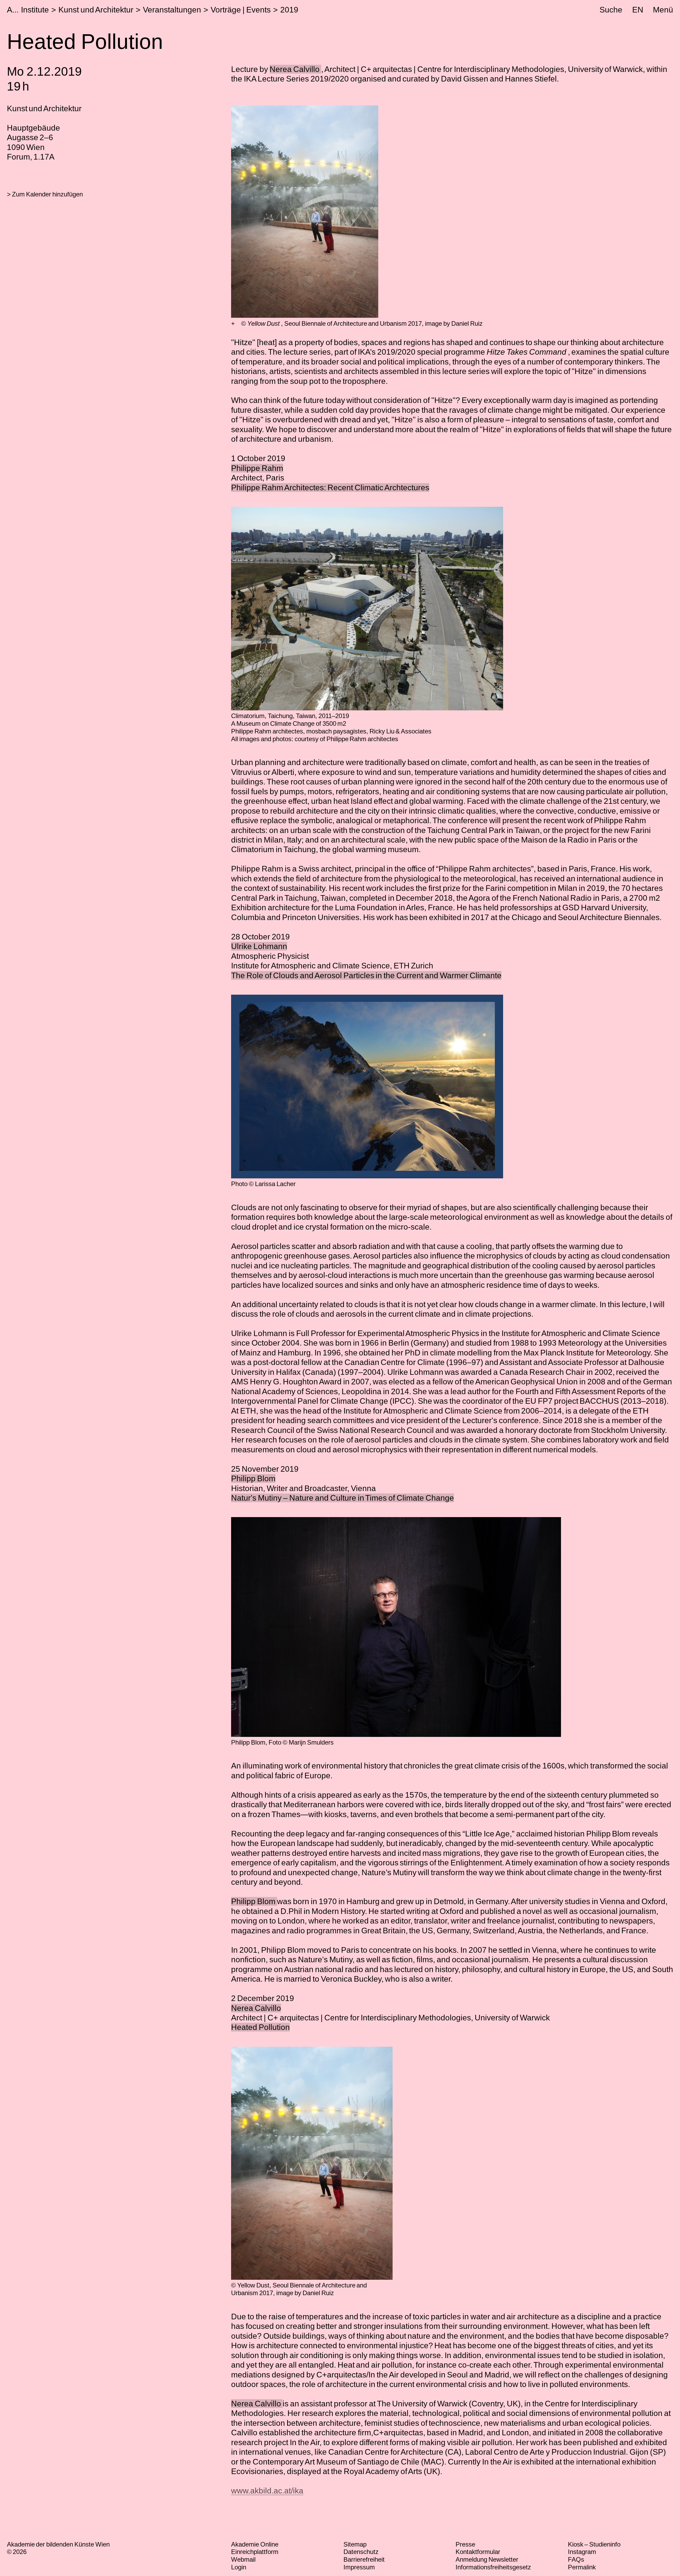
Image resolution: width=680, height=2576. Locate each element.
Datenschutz (361, 2552)
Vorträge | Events (241, 10)
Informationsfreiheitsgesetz (493, 2567)
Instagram (582, 2552)
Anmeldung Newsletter (487, 2559)
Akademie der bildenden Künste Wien (58, 2544)
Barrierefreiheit (364, 2559)
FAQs (576, 2559)
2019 (289, 10)
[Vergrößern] (233, 324)
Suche (611, 10)
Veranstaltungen (172, 10)
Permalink (582, 2567)
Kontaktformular (478, 2552)
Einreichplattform (255, 2552)
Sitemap (355, 2544)
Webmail (243, 2559)
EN (638, 10)
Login (239, 2567)
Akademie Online (255, 2544)
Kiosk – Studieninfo (594, 2544)
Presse (465, 2544)
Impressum (359, 2567)
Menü (663, 10)
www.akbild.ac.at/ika (267, 2491)
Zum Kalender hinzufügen (47, 194)
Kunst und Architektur (96, 10)
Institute (35, 10)
